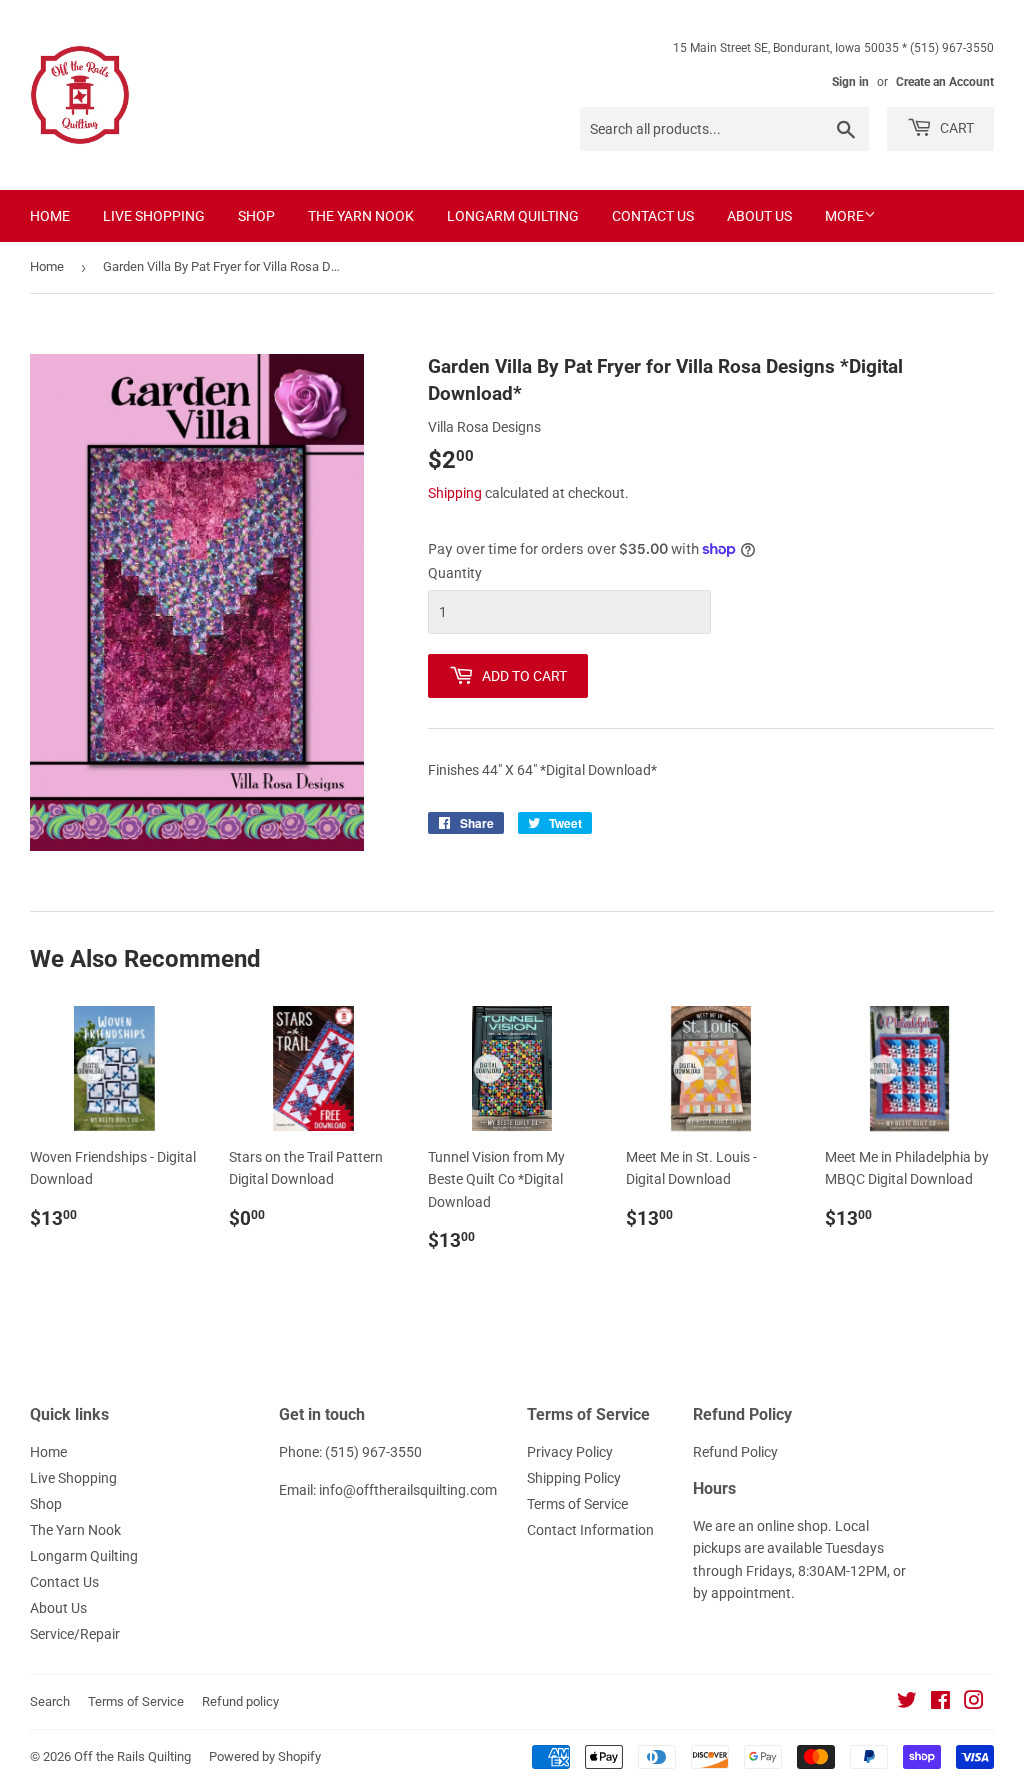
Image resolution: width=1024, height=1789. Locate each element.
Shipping (455, 493)
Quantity (455, 573)
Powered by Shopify (265, 1756)
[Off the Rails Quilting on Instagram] (974, 1703)
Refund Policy (735, 1452)
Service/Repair (75, 1634)
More (844, 216)
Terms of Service (577, 1504)
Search (50, 1701)
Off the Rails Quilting (132, 1756)
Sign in (850, 82)
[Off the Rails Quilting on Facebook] (940, 1703)
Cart (955, 128)
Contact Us (653, 216)
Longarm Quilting (513, 216)
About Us (759, 216)
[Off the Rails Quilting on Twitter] (907, 1703)
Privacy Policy (570, 1452)
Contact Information (590, 1530)
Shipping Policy (574, 1478)
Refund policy (240, 1701)
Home (50, 216)
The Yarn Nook (361, 216)
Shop (256, 216)
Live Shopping (154, 216)
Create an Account (945, 82)
